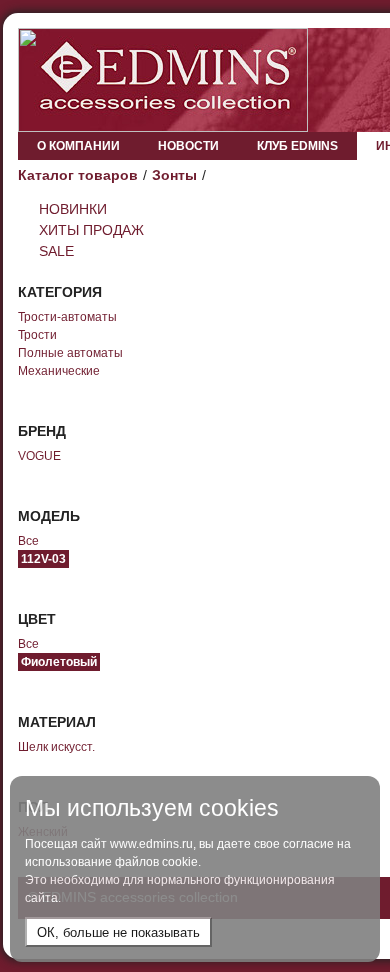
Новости (188, 146)
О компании (78, 146)
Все (28, 541)
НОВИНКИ (73, 209)
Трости (37, 335)
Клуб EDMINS (297, 146)
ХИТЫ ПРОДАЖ (91, 230)
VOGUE (39, 456)
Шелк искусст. (56, 747)
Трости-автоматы (67, 317)
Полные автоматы (70, 353)
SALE (56, 251)
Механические (59, 371)
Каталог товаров (78, 175)
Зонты (174, 175)
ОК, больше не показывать (118, 932)
